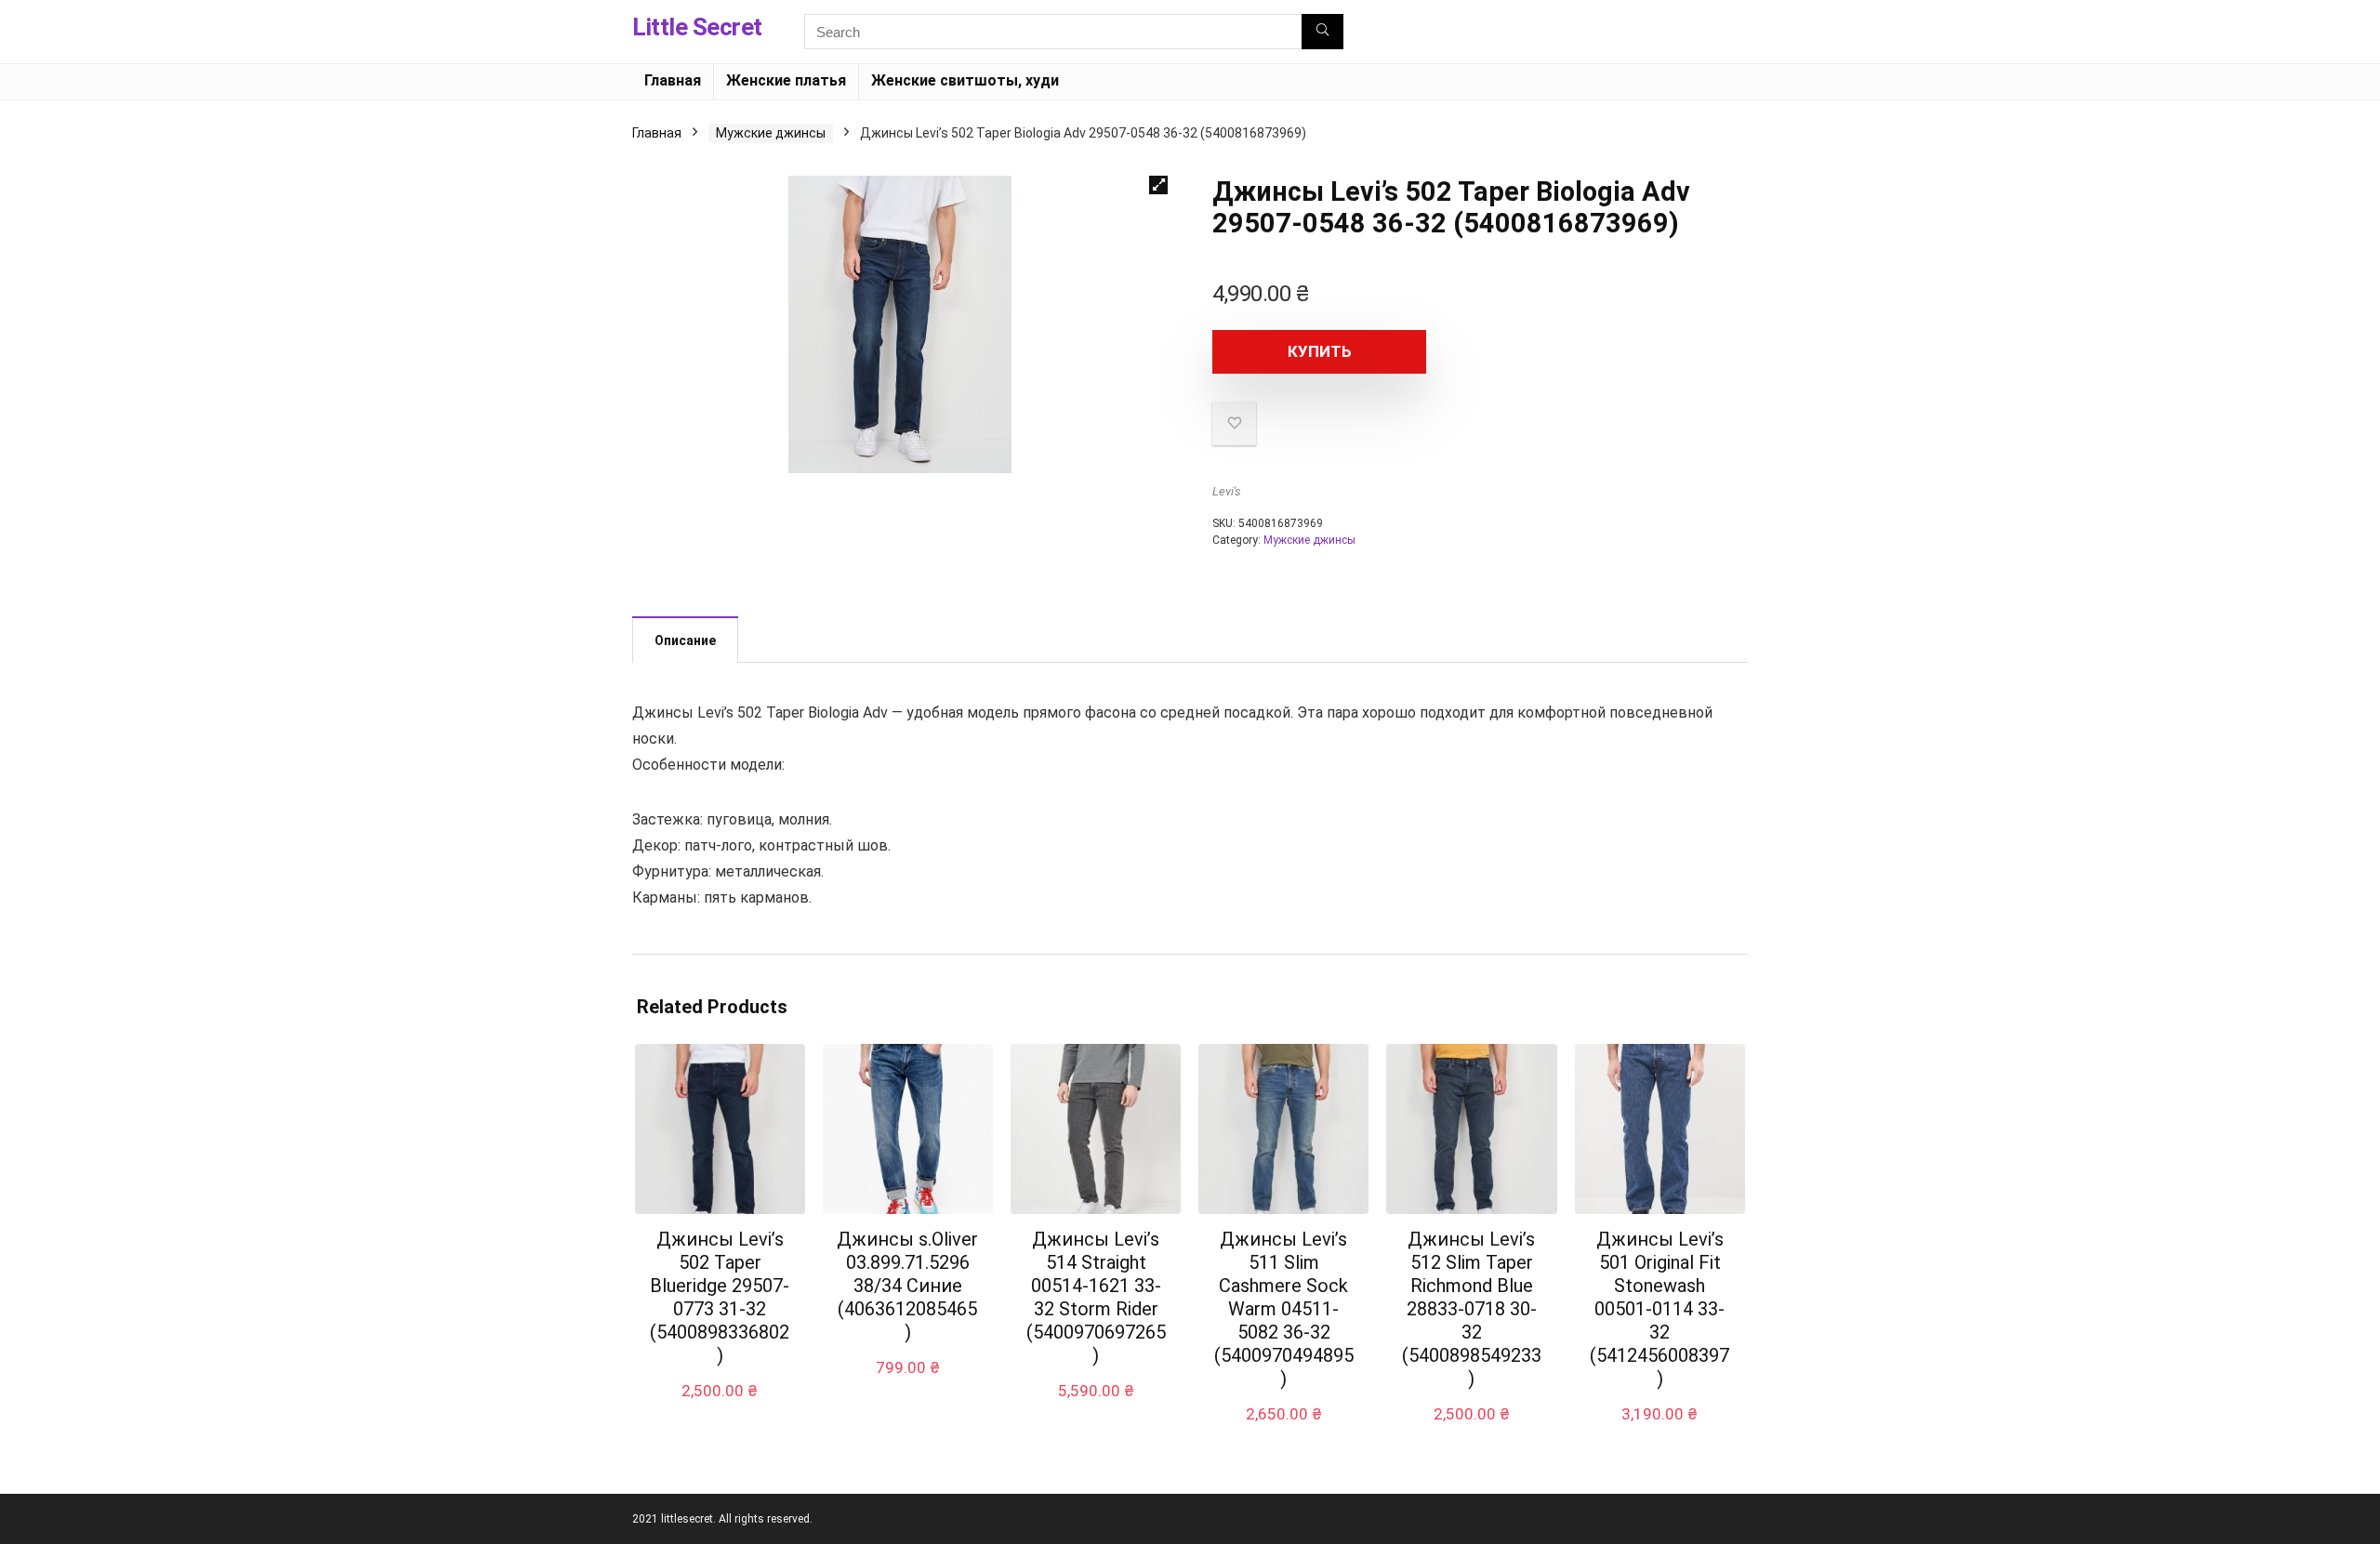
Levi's (1227, 491)
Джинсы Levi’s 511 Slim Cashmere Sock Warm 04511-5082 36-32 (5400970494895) (1284, 1309)
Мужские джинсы (771, 133)
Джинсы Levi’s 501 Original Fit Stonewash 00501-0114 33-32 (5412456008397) (1659, 1309)
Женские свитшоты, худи (965, 80)
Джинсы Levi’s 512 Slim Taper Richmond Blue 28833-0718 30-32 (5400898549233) (1472, 1309)
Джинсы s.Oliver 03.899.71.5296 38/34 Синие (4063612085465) (907, 1286)
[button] (1158, 185)
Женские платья (786, 80)
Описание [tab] (685, 640)
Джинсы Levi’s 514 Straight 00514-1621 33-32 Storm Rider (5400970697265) (1096, 1297)
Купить (1320, 351)
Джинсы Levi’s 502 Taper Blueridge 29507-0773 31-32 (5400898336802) (720, 1297)
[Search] (1322, 32)
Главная (673, 80)
